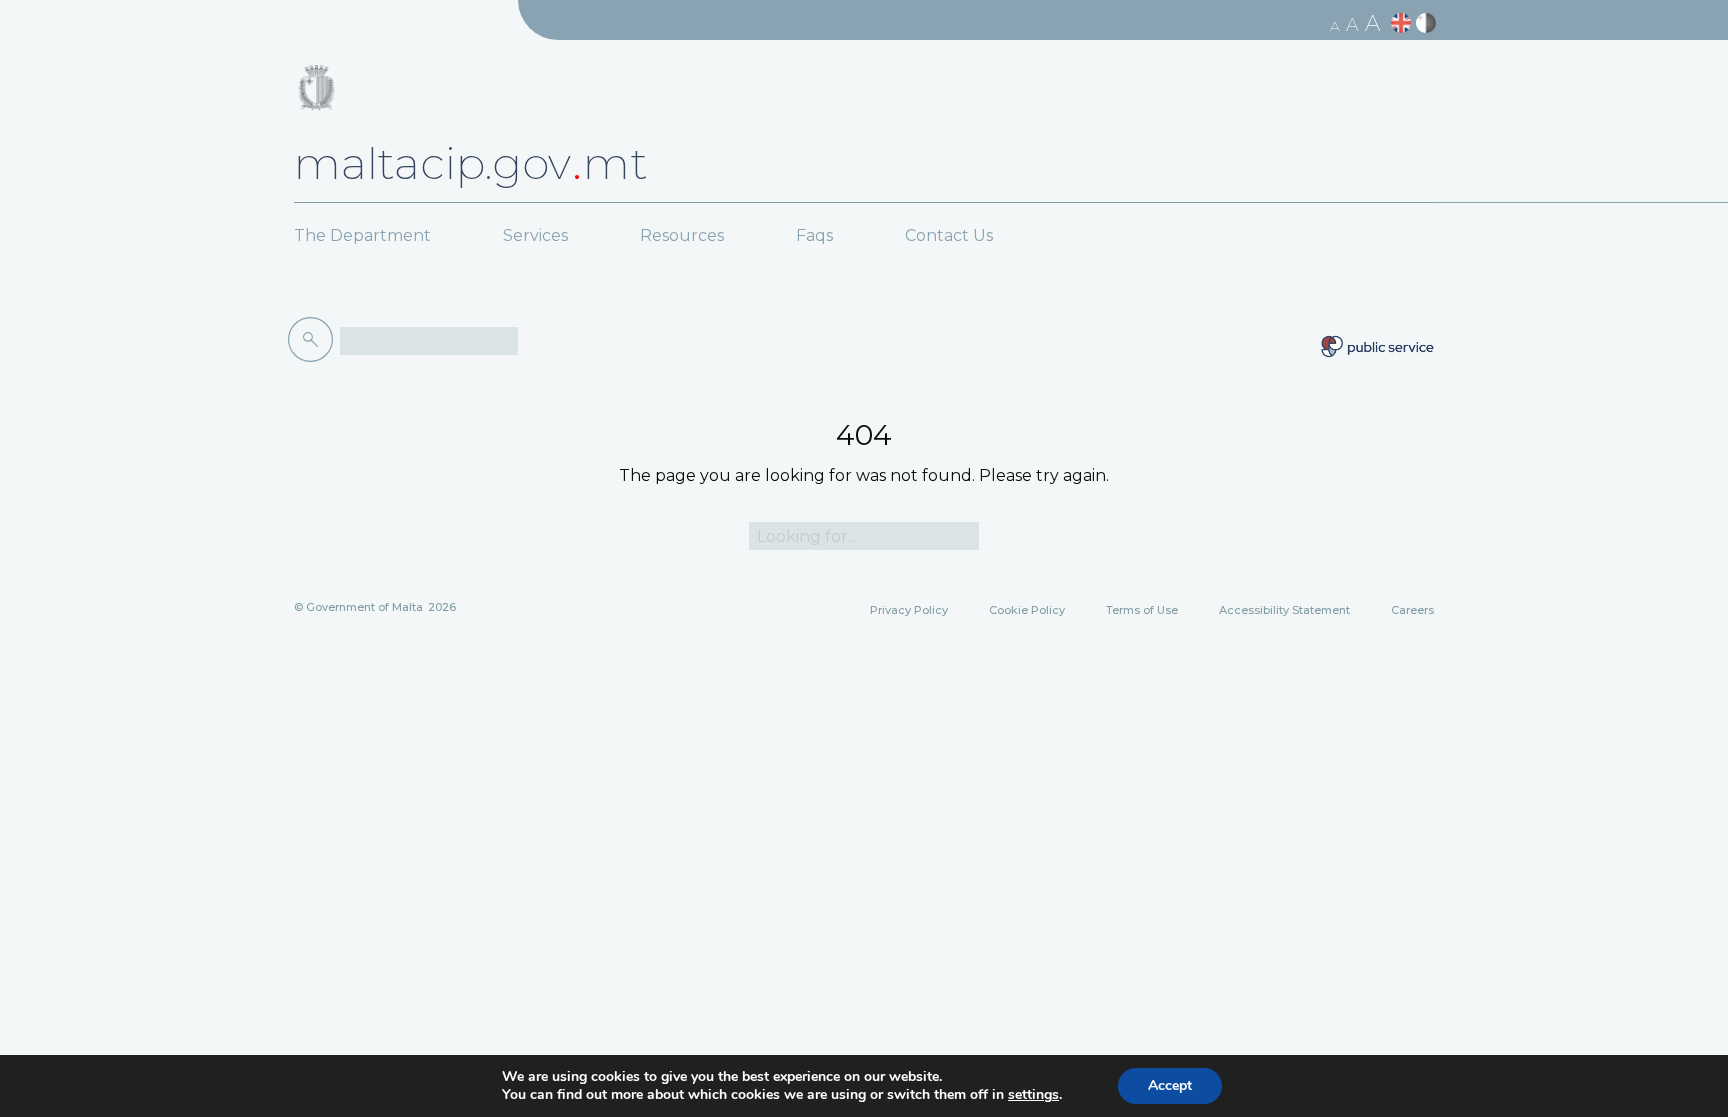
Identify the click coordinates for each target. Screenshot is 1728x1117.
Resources (682, 235)
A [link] (1335, 26)
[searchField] (429, 341)
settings (1033, 1095)
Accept (1170, 1085)
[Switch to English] (1403, 23)
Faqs (814, 235)
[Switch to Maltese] (1428, 23)
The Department (362, 235)
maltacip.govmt (471, 163)
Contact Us (949, 235)
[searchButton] (314, 340)
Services (535, 235)
